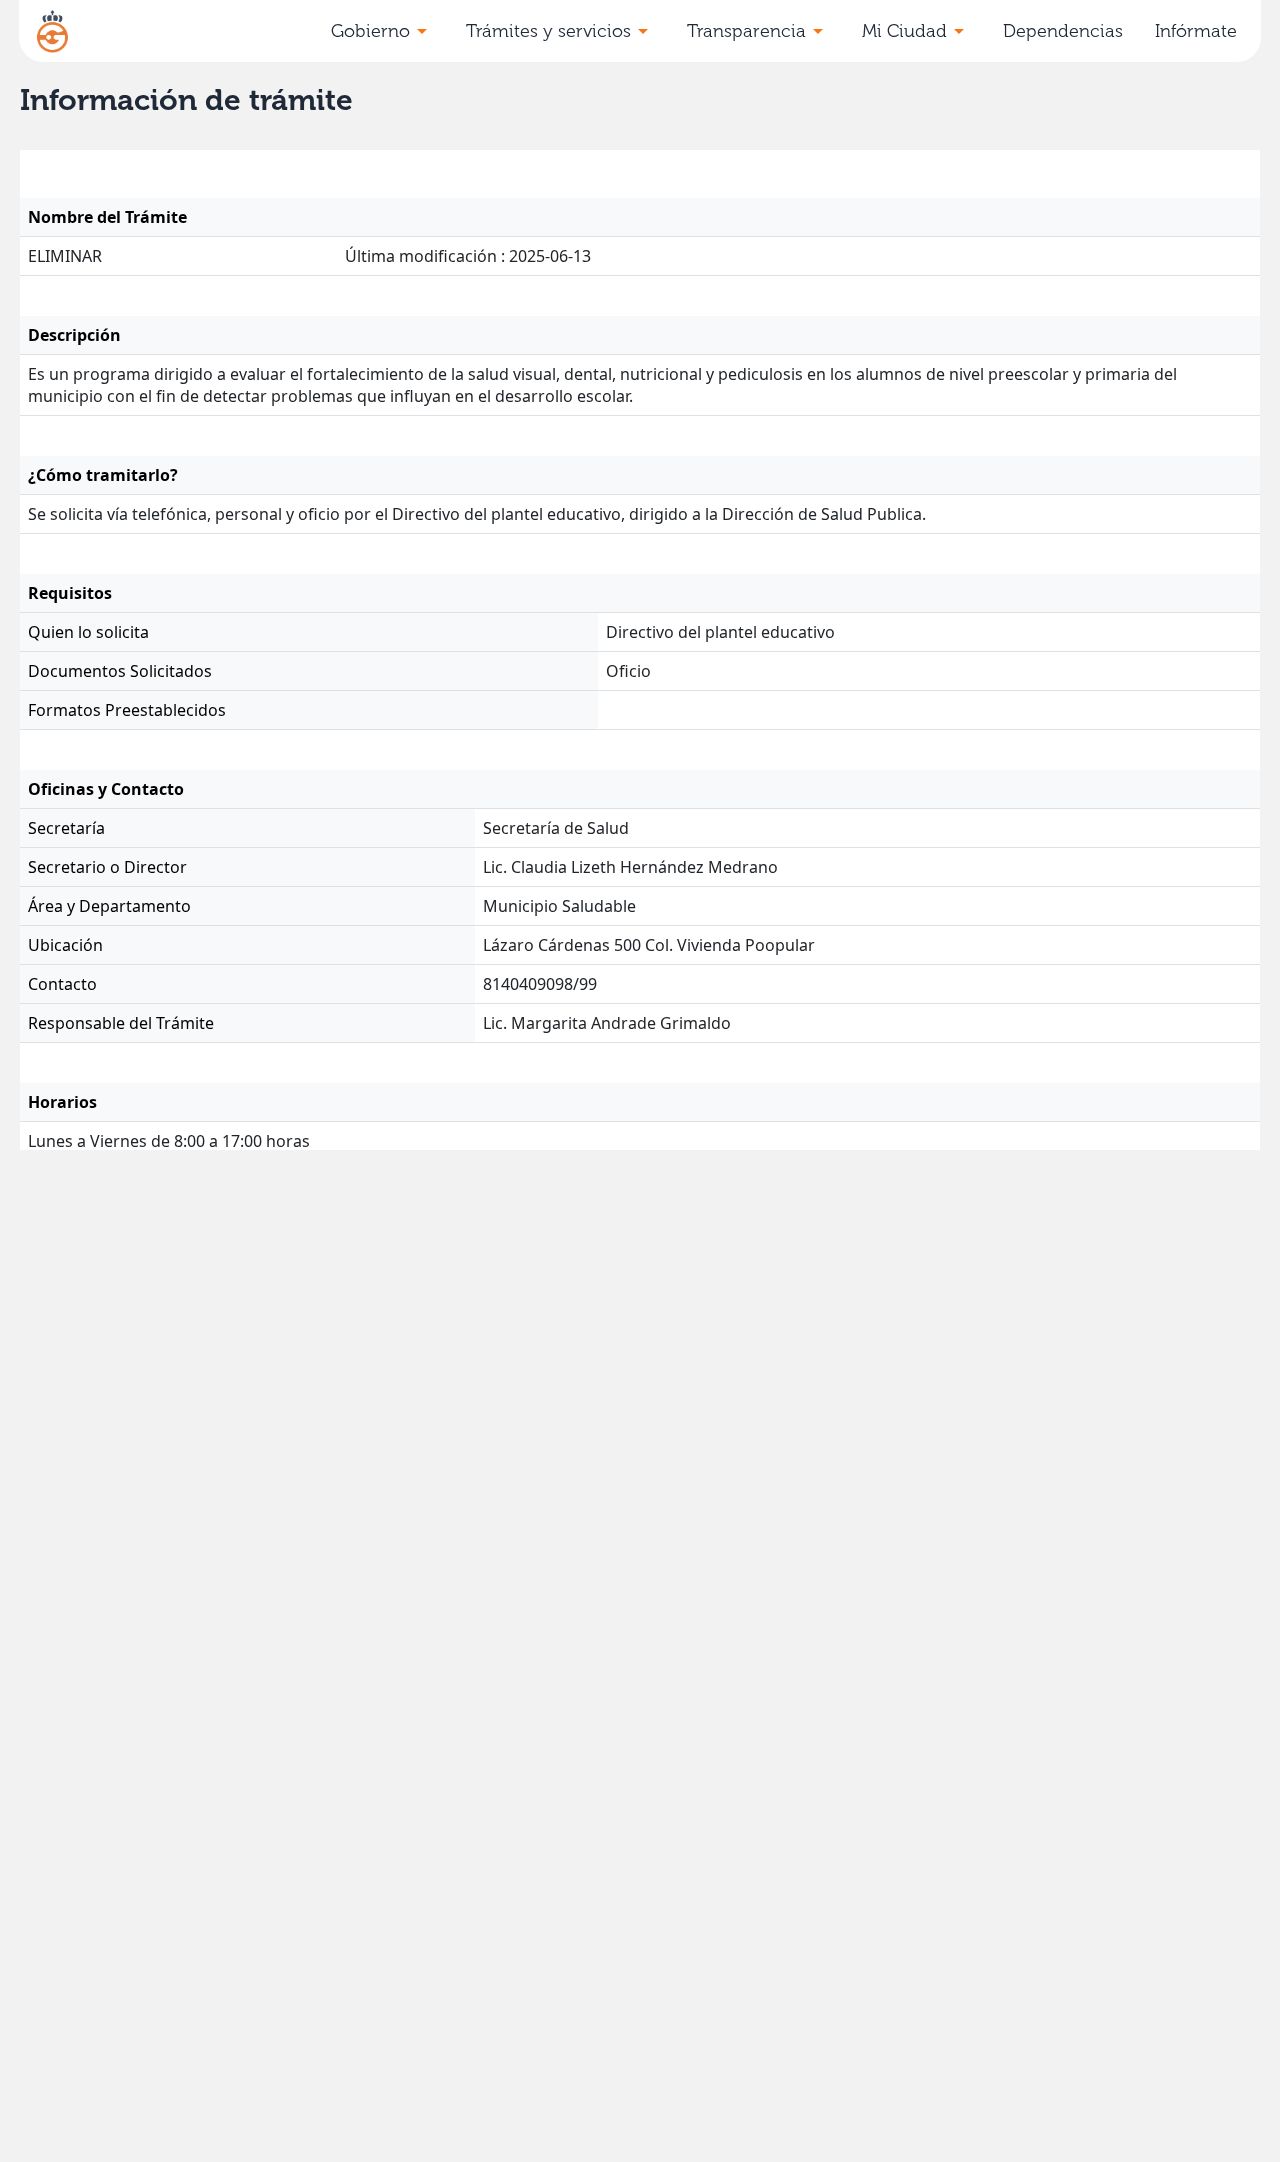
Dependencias (1063, 31)
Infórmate (1196, 31)
